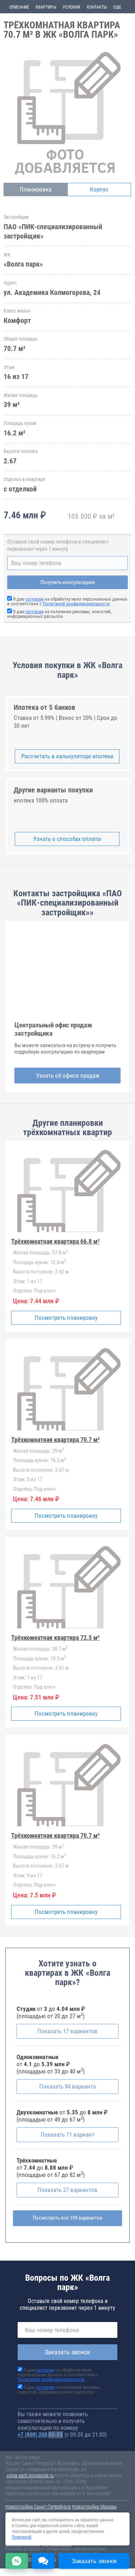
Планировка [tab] (36, 189)
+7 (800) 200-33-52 (40, 2435)
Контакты (97, 7)
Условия (71, 7)
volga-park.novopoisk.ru (30, 2475)
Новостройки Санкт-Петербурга (38, 2507)
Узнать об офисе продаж (68, 1076)
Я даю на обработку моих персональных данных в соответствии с (67, 601)
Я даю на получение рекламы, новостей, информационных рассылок (59, 614)
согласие (35, 599)
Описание (19, 7)
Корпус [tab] (99, 189)
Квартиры (46, 7)
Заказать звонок (67, 2352)
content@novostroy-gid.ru (31, 2559)
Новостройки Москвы (94, 2507)
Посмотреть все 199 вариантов (68, 2218)
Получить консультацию (68, 582)
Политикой (22, 2537)
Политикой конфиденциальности (76, 604)
